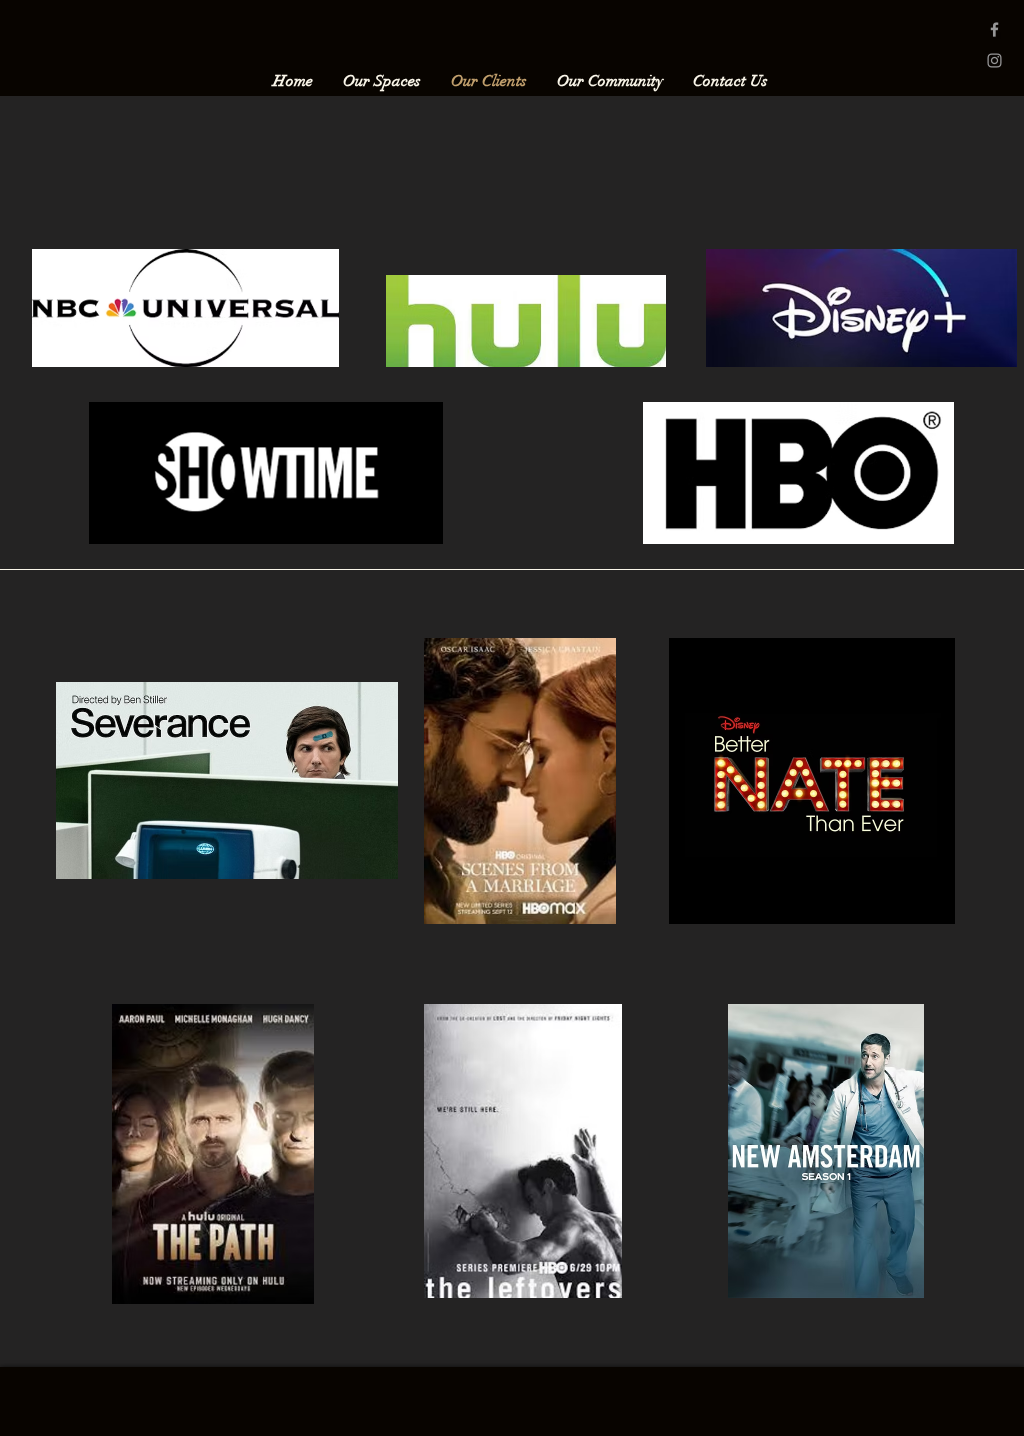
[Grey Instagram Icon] (994, 60)
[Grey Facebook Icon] (994, 29)
